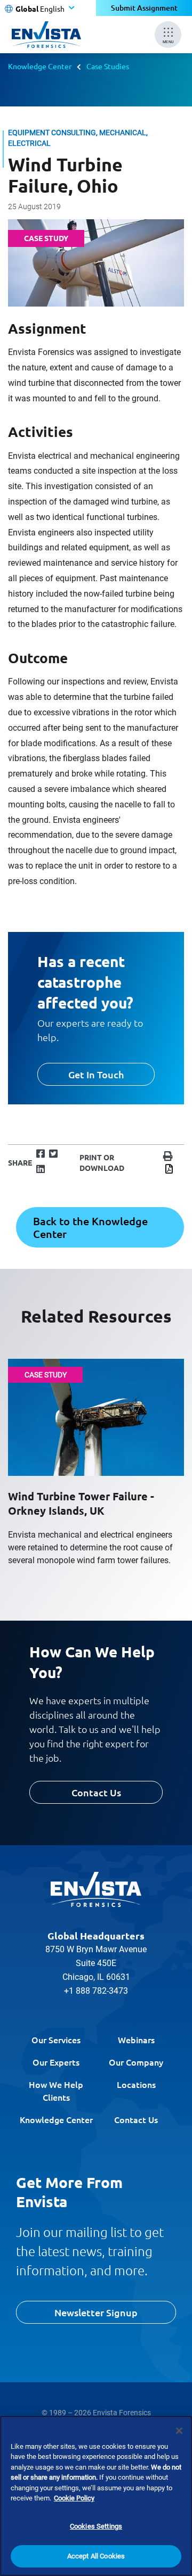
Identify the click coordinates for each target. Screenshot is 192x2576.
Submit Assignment (144, 8)
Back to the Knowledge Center (90, 1227)
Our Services (56, 2040)
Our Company (136, 2062)
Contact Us (96, 1792)
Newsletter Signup (96, 2312)
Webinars (136, 2040)
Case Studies (108, 66)
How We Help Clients (56, 2091)
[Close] (179, 2431)
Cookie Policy (74, 2498)
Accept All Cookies (96, 2556)
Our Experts (56, 2062)
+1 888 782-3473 (96, 1991)
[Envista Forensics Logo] (96, 1889)
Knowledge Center (40, 66)
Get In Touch (96, 1074)
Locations (136, 2084)
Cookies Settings (96, 2526)
